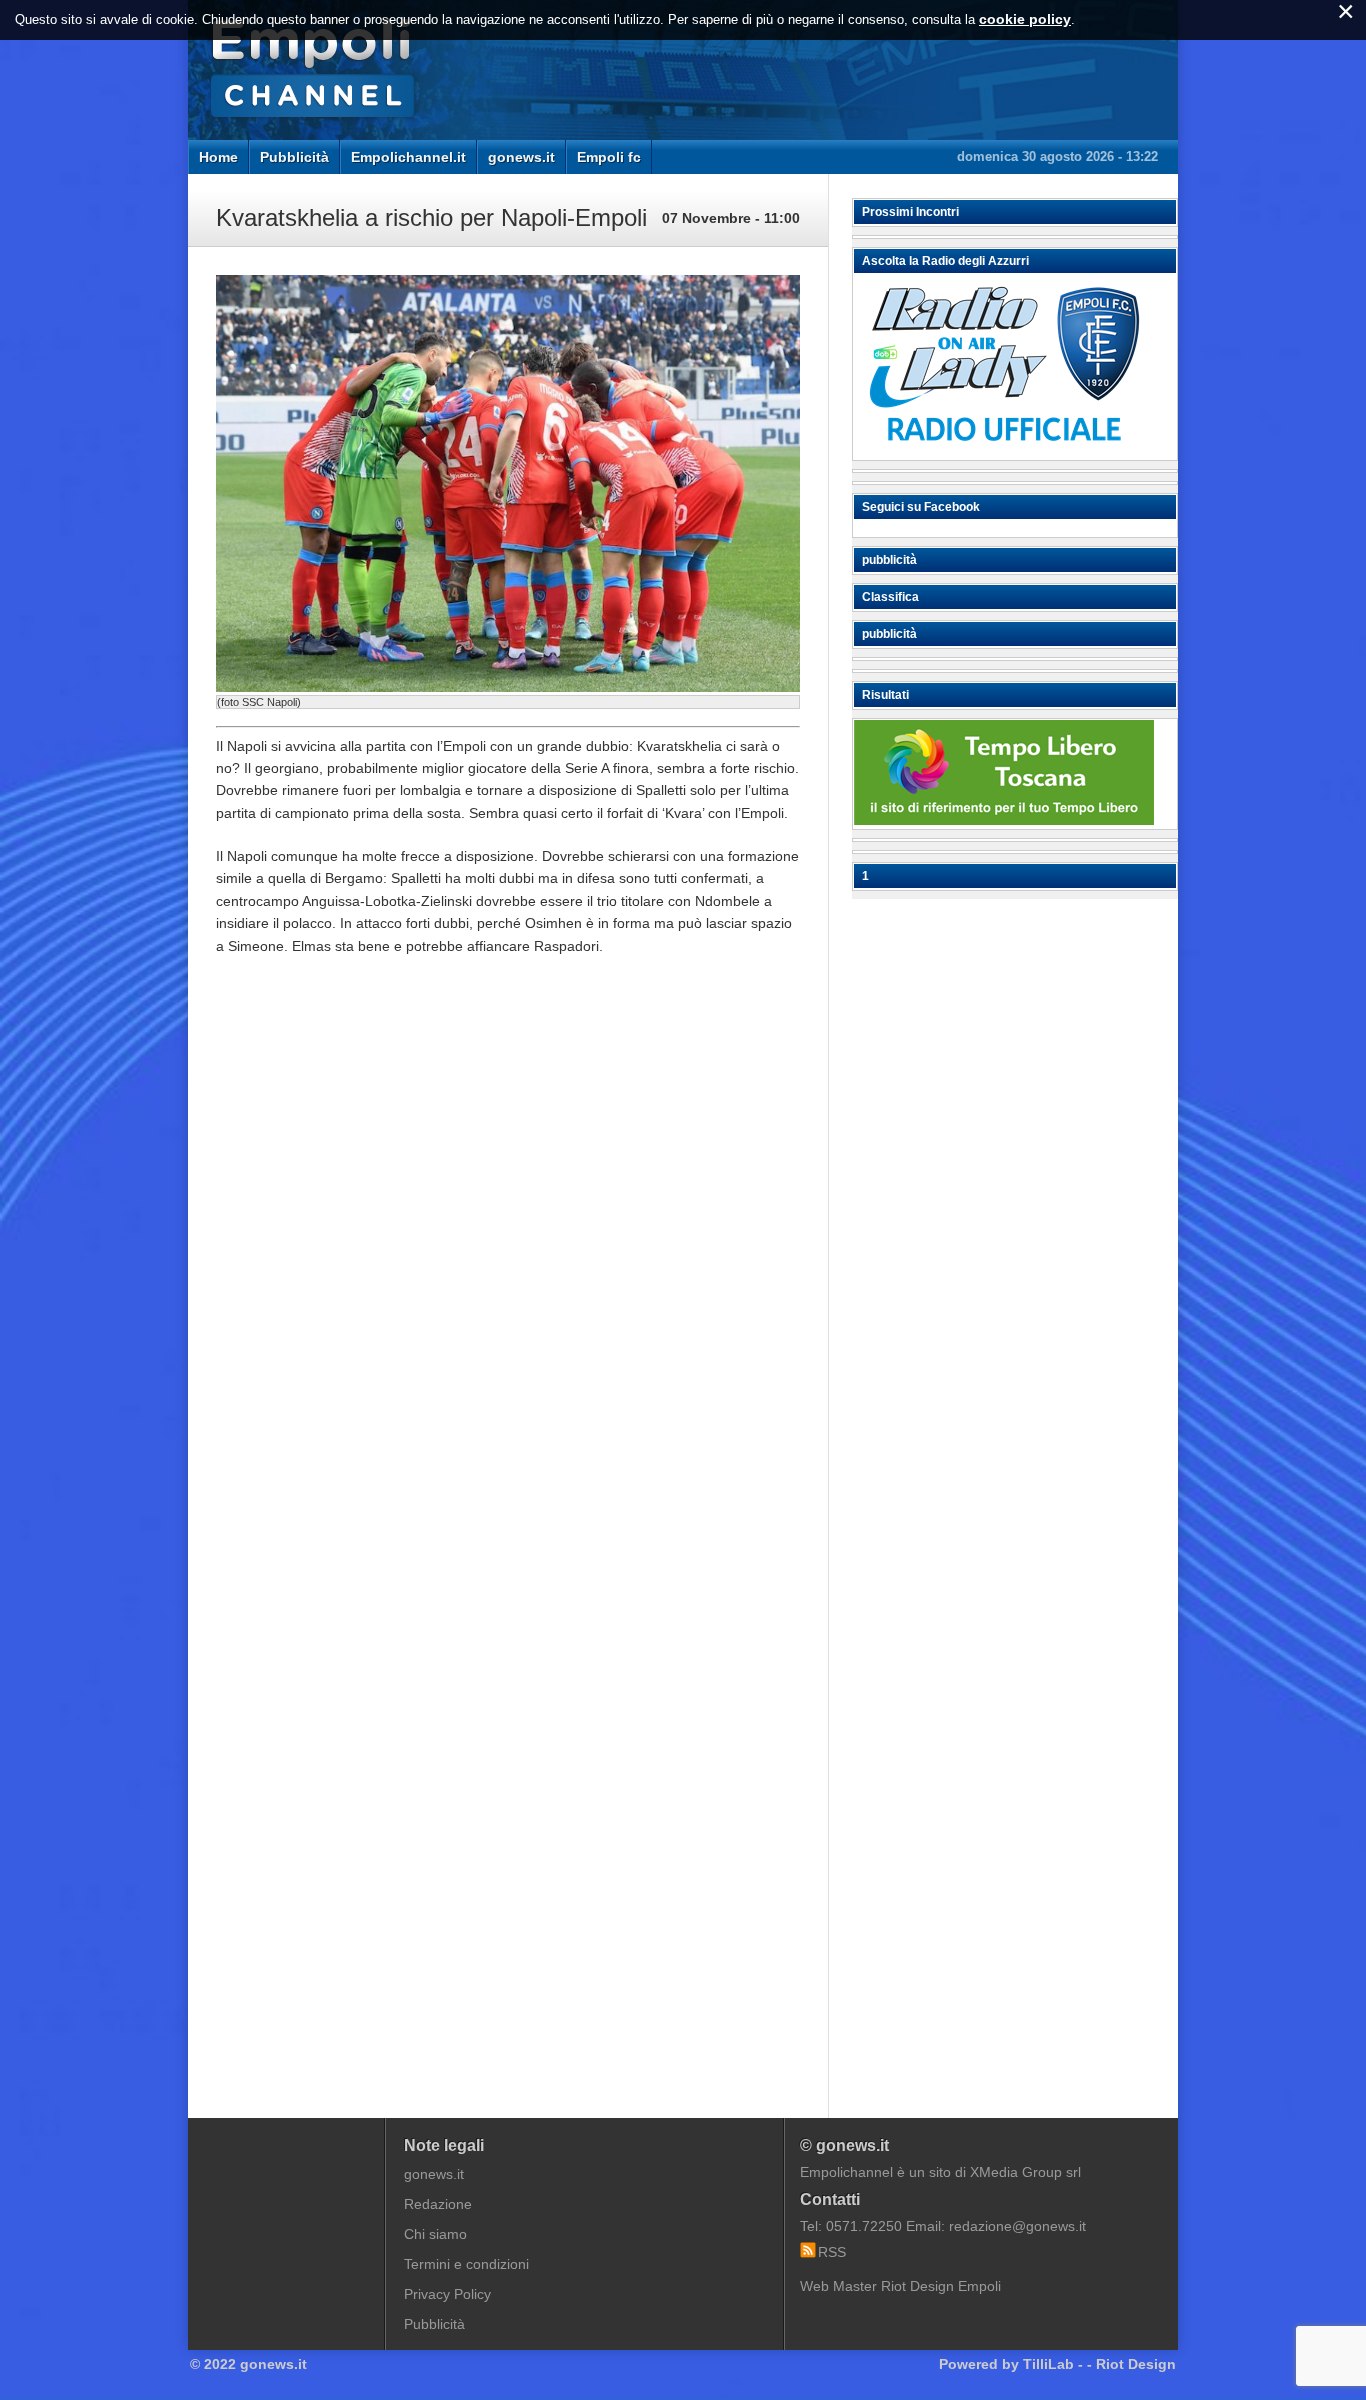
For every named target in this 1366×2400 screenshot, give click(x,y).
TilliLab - (1053, 2364)
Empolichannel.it (408, 157)
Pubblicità (294, 157)
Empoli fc (609, 157)
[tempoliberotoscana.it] (1004, 820)
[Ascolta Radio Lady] (1004, 451)
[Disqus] (508, 1274)
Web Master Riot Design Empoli (900, 2286)
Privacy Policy (447, 2294)
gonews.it (521, 157)
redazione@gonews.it (1017, 2226)
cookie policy (1025, 19)
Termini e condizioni (466, 2264)
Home (218, 157)
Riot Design (1136, 2364)
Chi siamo (435, 2234)
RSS (832, 2252)
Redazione (438, 2204)
